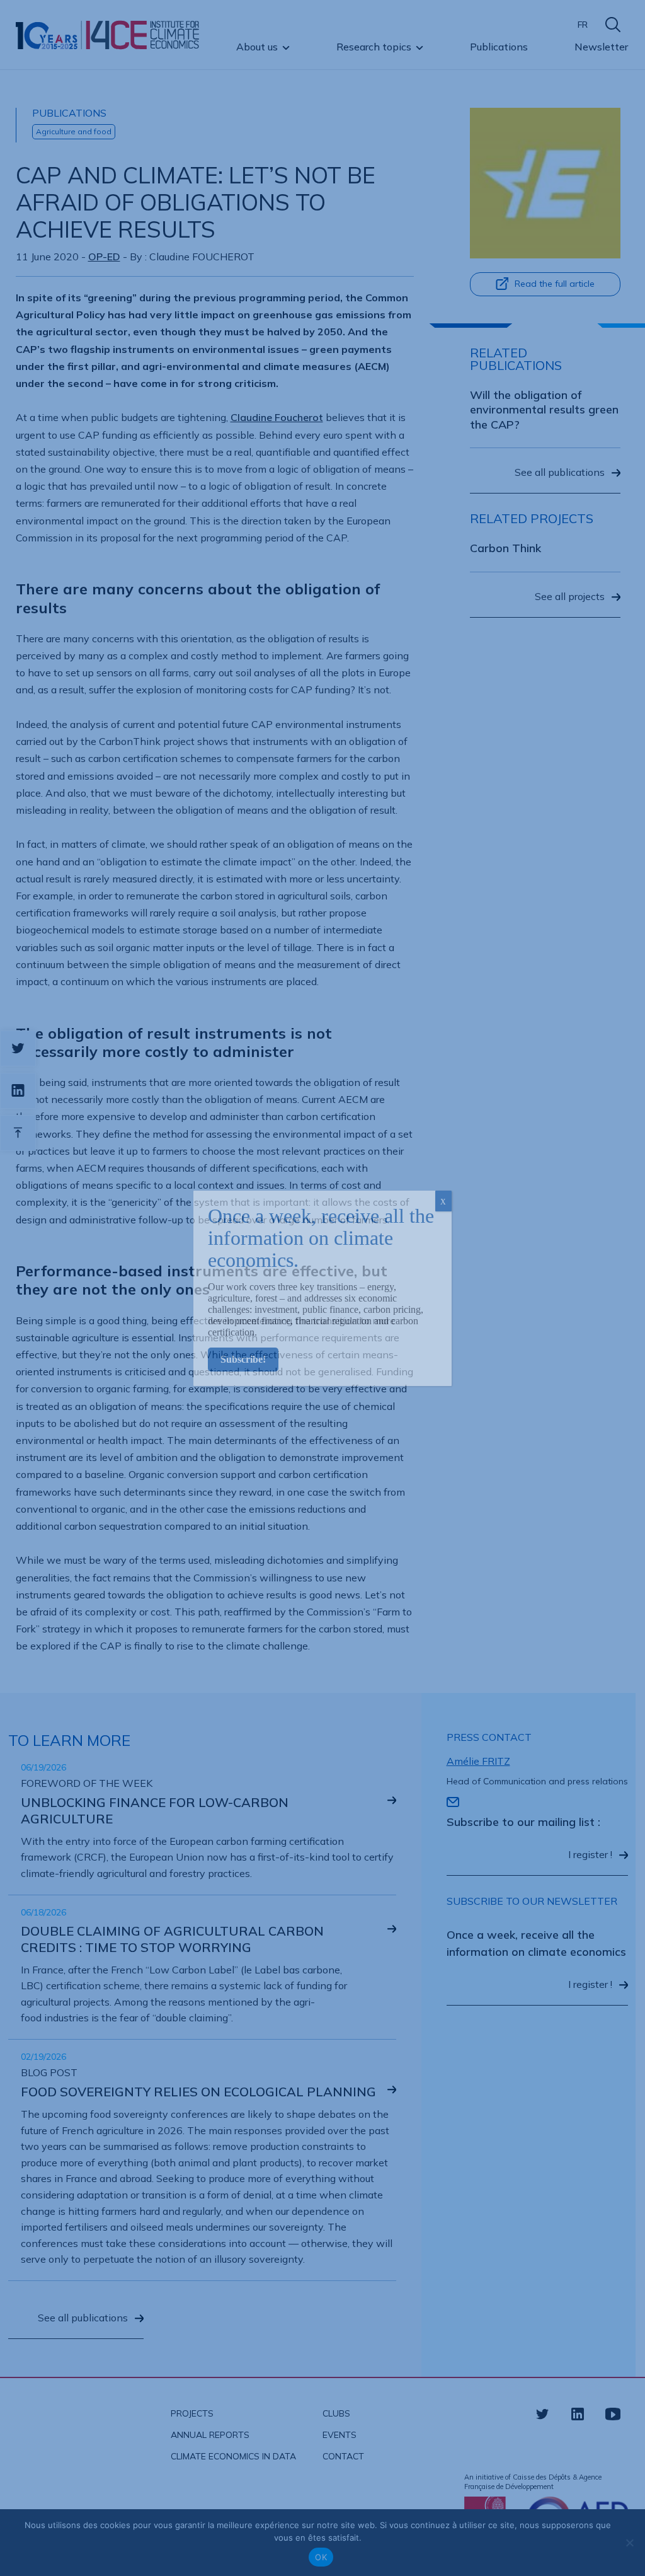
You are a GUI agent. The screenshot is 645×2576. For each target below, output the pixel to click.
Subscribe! (243, 1359)
